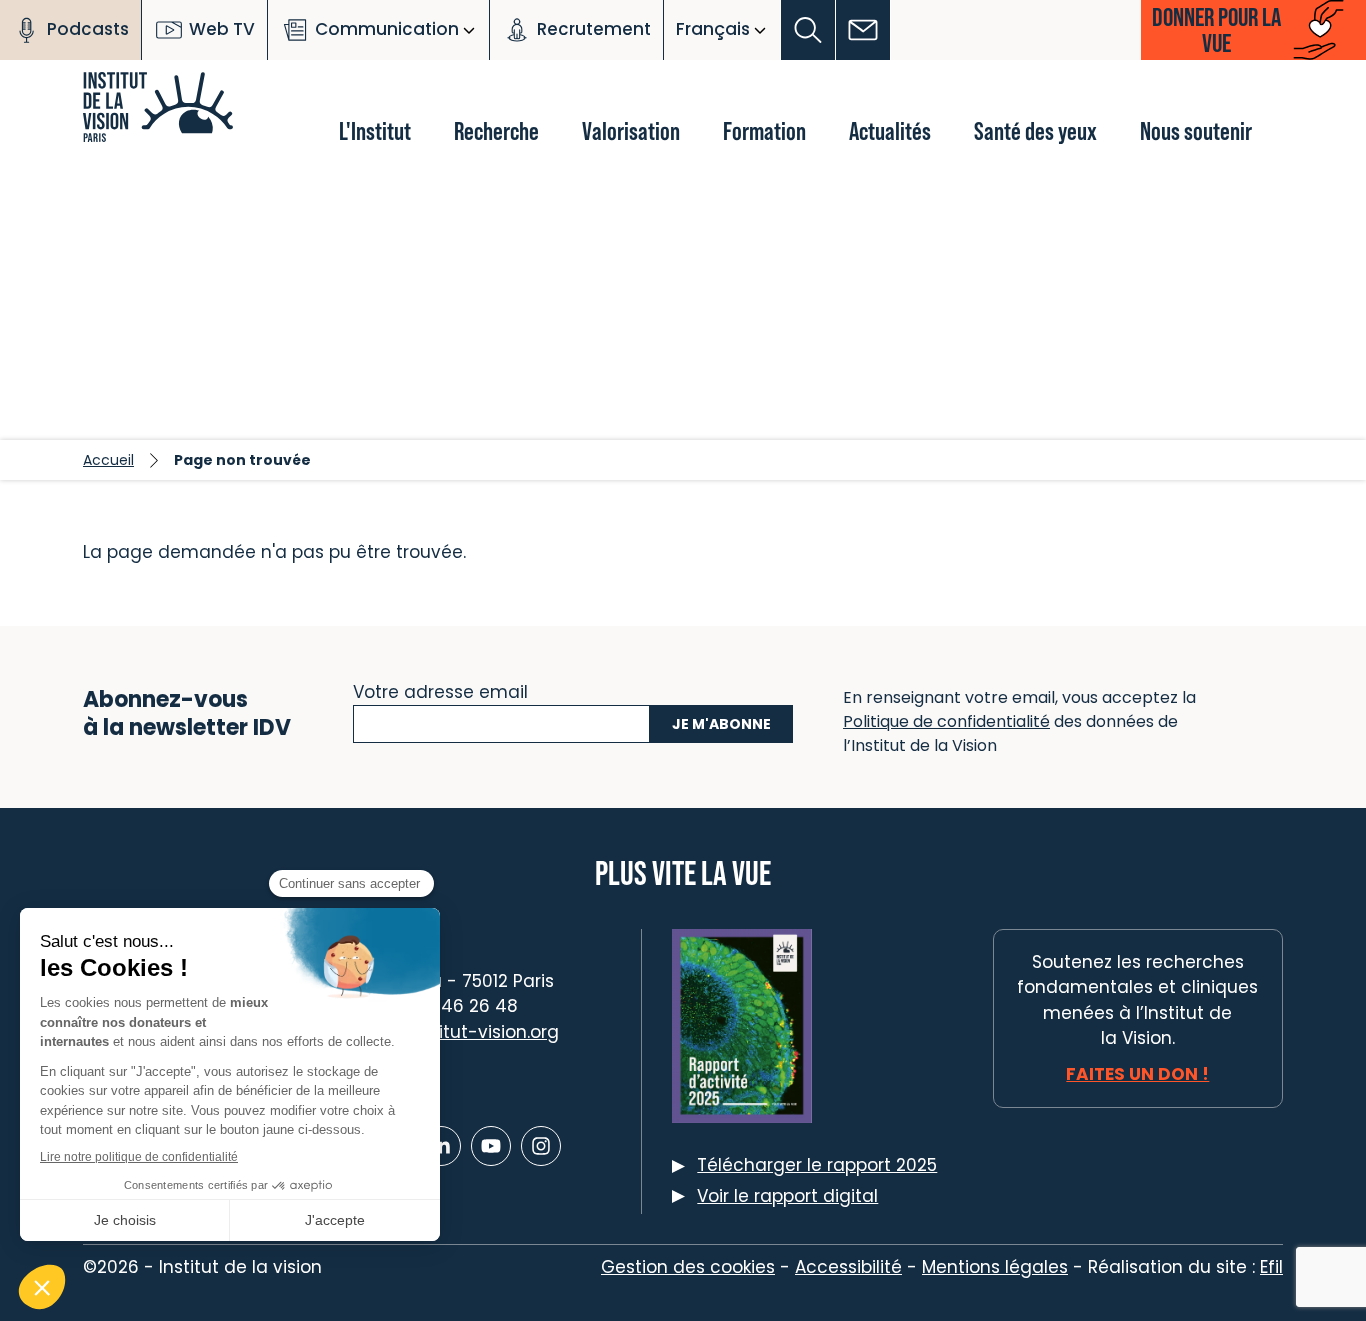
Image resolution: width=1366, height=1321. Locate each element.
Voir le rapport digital (787, 1196)
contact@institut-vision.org (440, 1032)
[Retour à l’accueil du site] (193, 90)
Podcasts (88, 29)
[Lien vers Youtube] (491, 1146)
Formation (764, 130)
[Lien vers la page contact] (863, 30)
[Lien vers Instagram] (541, 1146)
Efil (1271, 1267)
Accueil (108, 460)
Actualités (890, 130)
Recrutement (594, 29)
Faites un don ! (1137, 1074)
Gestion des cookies (688, 1267)
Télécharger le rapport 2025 (817, 1165)
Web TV (222, 29)
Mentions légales (995, 1267)
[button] (808, 30)
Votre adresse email (440, 690)
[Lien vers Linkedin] (441, 1146)
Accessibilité (848, 1267)
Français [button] (713, 29)
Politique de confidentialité (946, 721)
